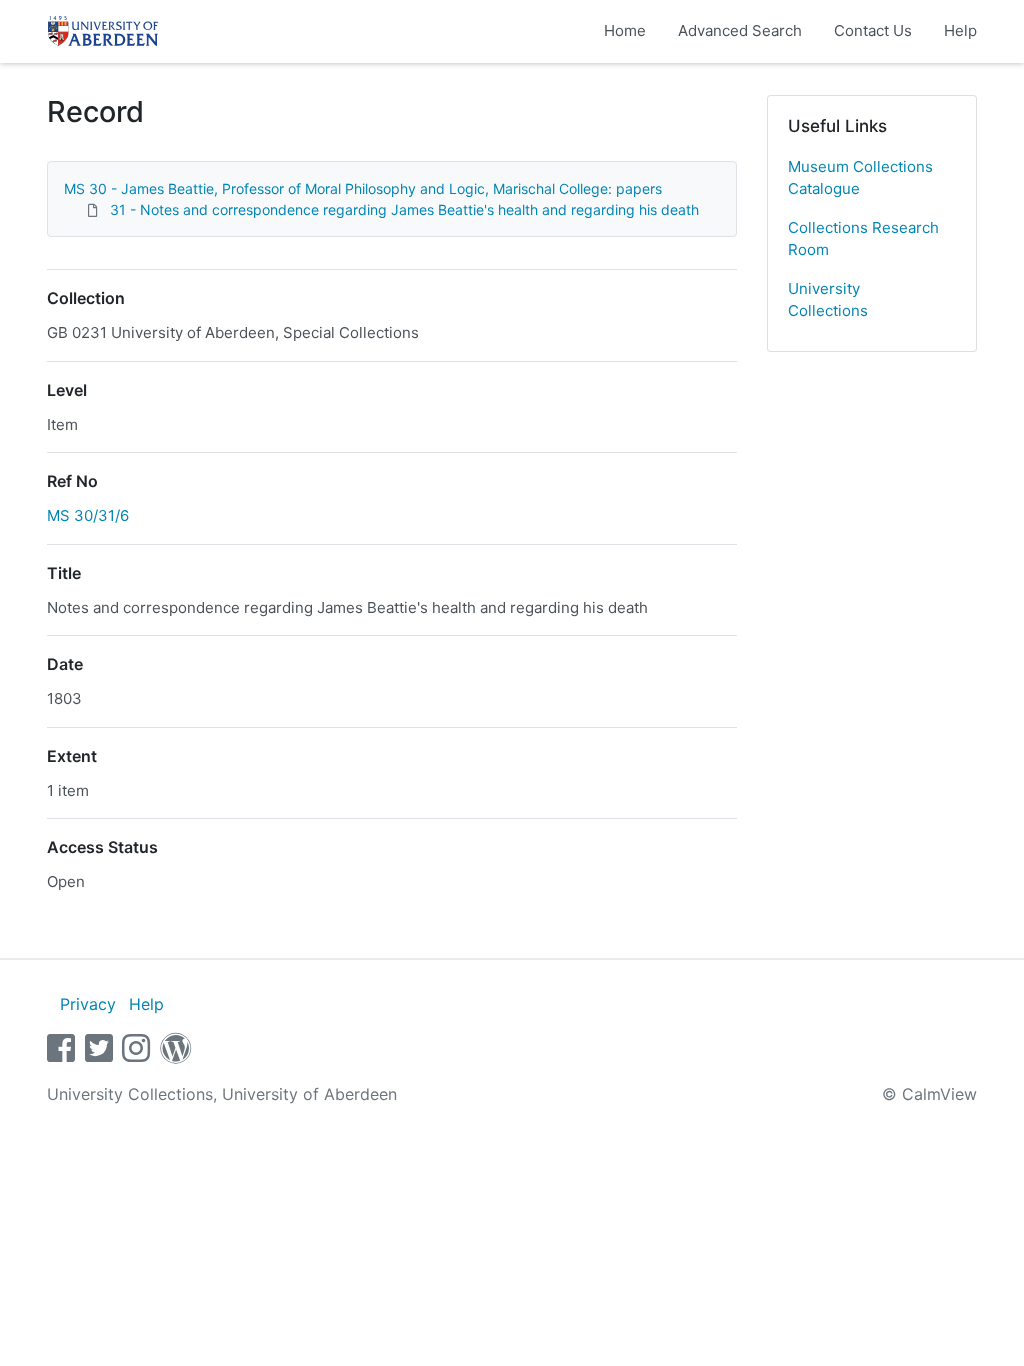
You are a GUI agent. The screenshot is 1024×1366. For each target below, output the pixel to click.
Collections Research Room (863, 239)
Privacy (88, 1004)
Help (960, 30)
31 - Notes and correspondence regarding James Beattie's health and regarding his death (404, 209)
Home (625, 30)
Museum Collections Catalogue (860, 178)
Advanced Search (740, 30)
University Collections (828, 300)
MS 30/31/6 (88, 515)
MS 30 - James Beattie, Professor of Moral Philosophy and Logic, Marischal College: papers (363, 188)
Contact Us (873, 30)
